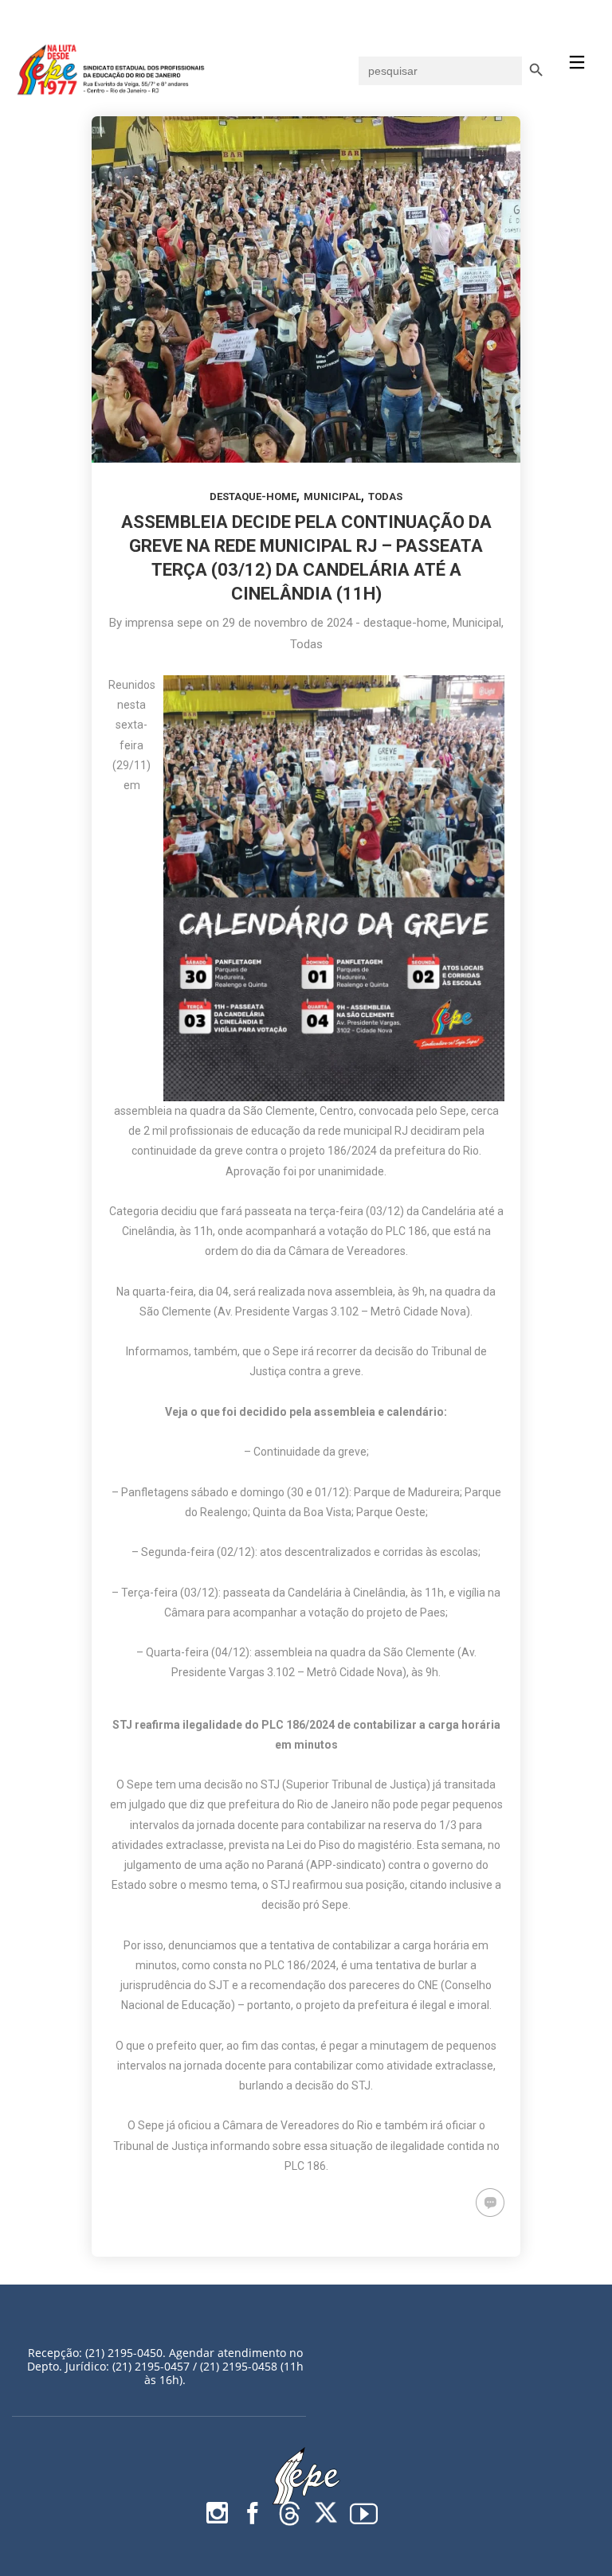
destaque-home (253, 496)
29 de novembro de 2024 (287, 623)
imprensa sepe (164, 623)
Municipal (332, 496)
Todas (385, 496)
